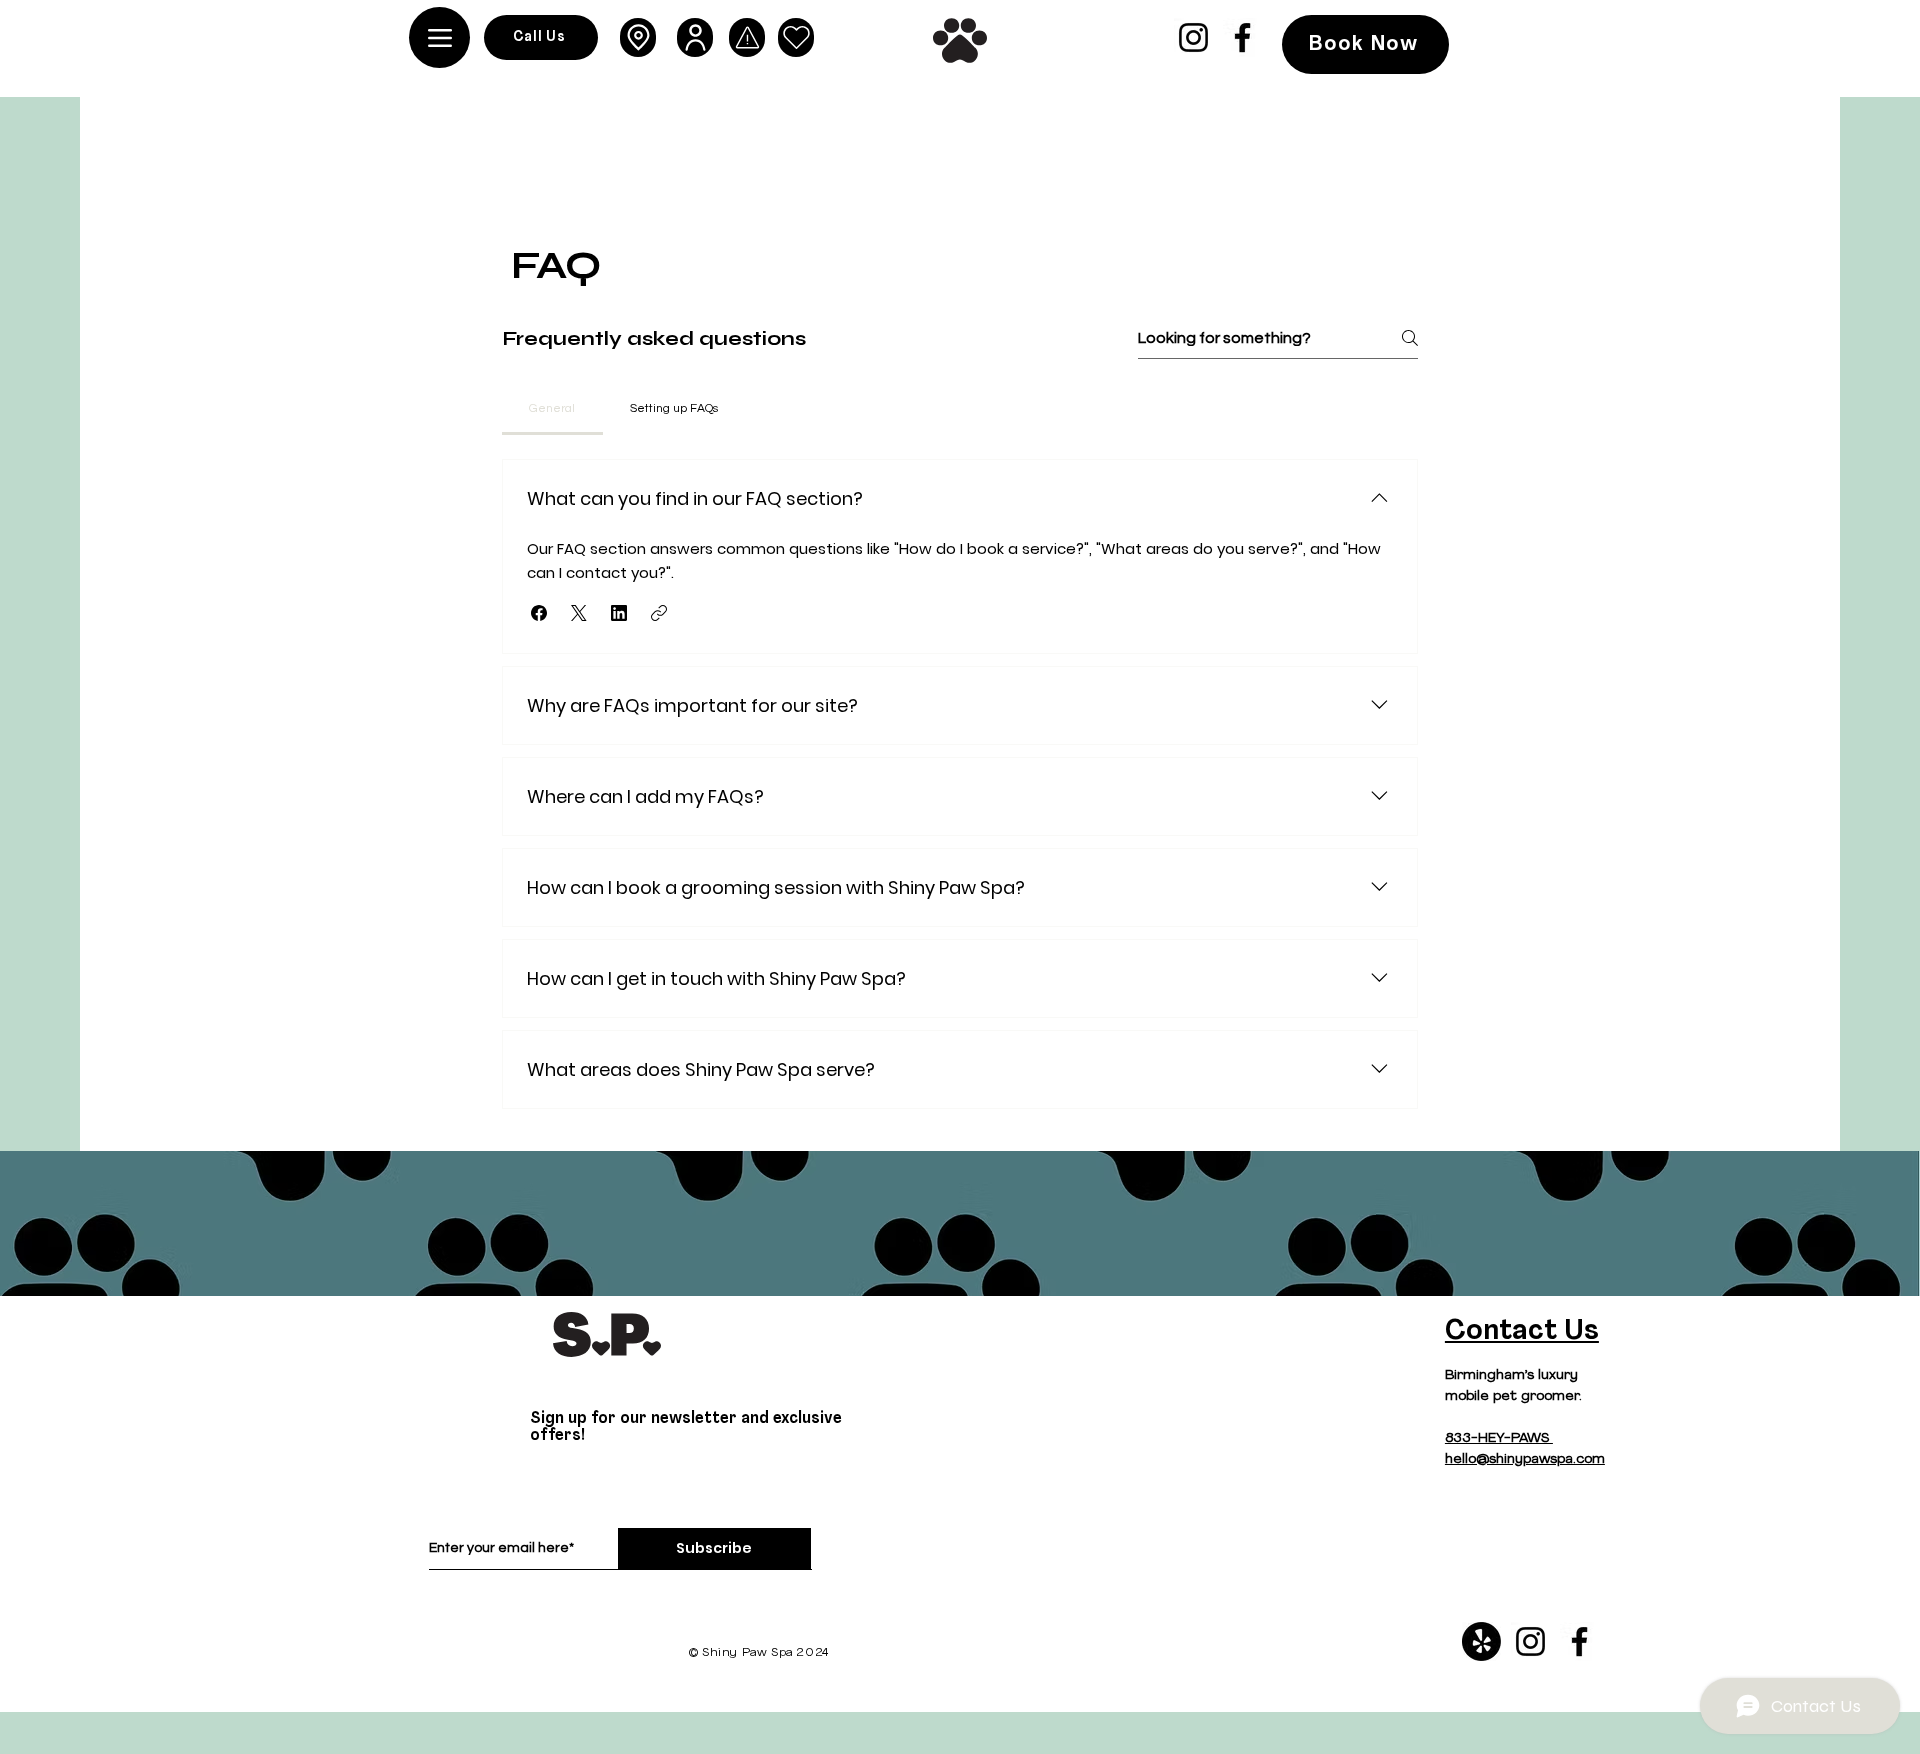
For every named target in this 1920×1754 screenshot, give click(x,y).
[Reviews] (796, 37)
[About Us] (695, 37)
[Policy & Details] (747, 37)
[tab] (552, 409)
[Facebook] (1242, 37)
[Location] (638, 37)
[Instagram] (1193, 37)
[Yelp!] (1481, 1641)
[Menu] (439, 37)
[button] (539, 613)
